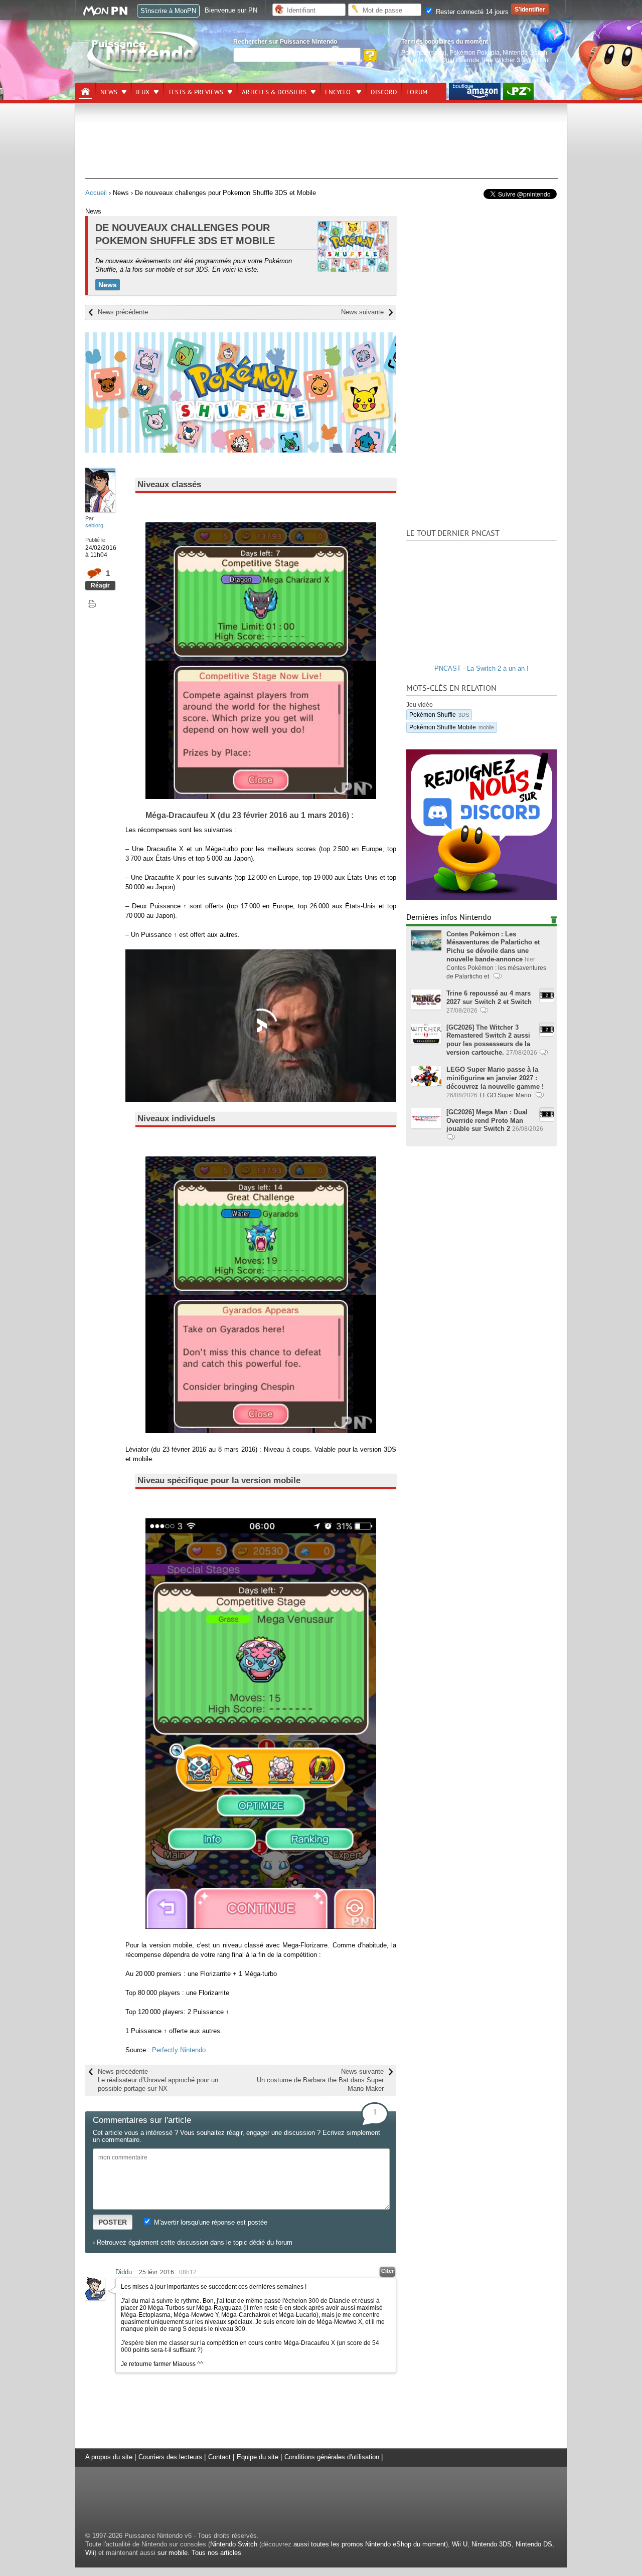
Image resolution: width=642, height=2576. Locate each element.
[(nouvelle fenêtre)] (475, 91)
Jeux (143, 92)
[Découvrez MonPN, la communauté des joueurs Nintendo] (110, 14)
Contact (219, 2457)
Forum (417, 92)
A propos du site (109, 2457)
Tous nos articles (216, 2553)
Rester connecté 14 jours (471, 12)
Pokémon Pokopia (474, 52)
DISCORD (384, 92)
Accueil (96, 193)
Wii (90, 2553)
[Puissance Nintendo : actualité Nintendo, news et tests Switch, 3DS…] (144, 71)
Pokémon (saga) (424, 52)
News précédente (123, 312)
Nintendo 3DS (492, 2544)
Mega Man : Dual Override (444, 60)
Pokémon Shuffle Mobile (452, 727)
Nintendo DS (534, 2544)
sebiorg (94, 525)
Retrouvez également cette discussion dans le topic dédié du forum (195, 2242)
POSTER (113, 2222)
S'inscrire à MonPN (168, 11)
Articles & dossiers (274, 92)
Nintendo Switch (234, 2544)
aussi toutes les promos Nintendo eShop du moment (370, 2544)
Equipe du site (258, 2457)
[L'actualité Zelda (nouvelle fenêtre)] (518, 91)
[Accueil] (85, 92)
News (109, 92)
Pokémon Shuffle (439, 715)
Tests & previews (196, 92)
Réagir (100, 585)
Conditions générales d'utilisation (332, 2457)
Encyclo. (339, 92)
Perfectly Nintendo (179, 2050)
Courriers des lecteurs (170, 2457)
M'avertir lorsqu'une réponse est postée (210, 2222)
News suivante (362, 312)
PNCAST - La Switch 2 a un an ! (481, 668)
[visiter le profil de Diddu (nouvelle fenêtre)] (95, 2298)
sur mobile (173, 2553)
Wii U (460, 2544)
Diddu (124, 2272)
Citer (387, 2271)
